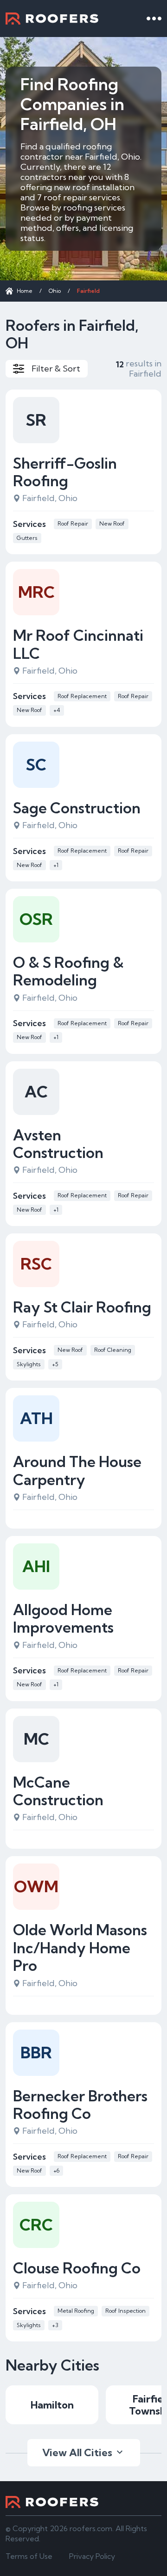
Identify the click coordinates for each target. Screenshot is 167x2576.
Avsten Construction (58, 1144)
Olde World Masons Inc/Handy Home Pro (80, 1947)
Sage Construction (77, 808)
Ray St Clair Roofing (82, 1307)
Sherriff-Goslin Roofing (65, 472)
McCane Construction (58, 1791)
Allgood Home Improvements (63, 1619)
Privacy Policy (92, 2556)
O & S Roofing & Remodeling (68, 971)
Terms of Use (29, 2556)
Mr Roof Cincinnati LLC (78, 644)
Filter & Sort (56, 368)
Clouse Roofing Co (77, 2268)
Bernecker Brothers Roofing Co (80, 2105)
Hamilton (52, 2405)
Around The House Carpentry (77, 1471)
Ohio (55, 291)
